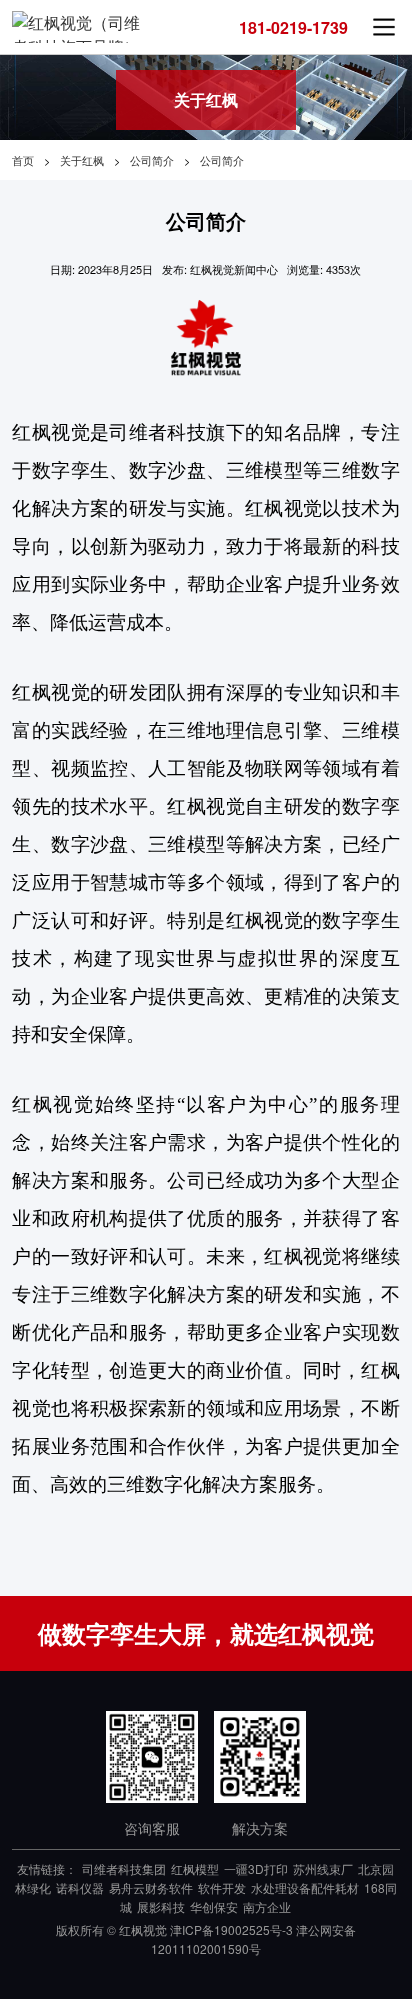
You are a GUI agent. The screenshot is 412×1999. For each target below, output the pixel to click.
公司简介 (152, 160)
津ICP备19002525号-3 (231, 1929)
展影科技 (161, 1906)
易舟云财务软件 (151, 1887)
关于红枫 (82, 160)
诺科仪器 (80, 1887)
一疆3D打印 (256, 1868)
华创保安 (214, 1906)
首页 (23, 160)
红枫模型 (195, 1868)
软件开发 (222, 1887)
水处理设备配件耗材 (305, 1887)
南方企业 (267, 1906)
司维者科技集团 (124, 1868)
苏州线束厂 (323, 1868)
